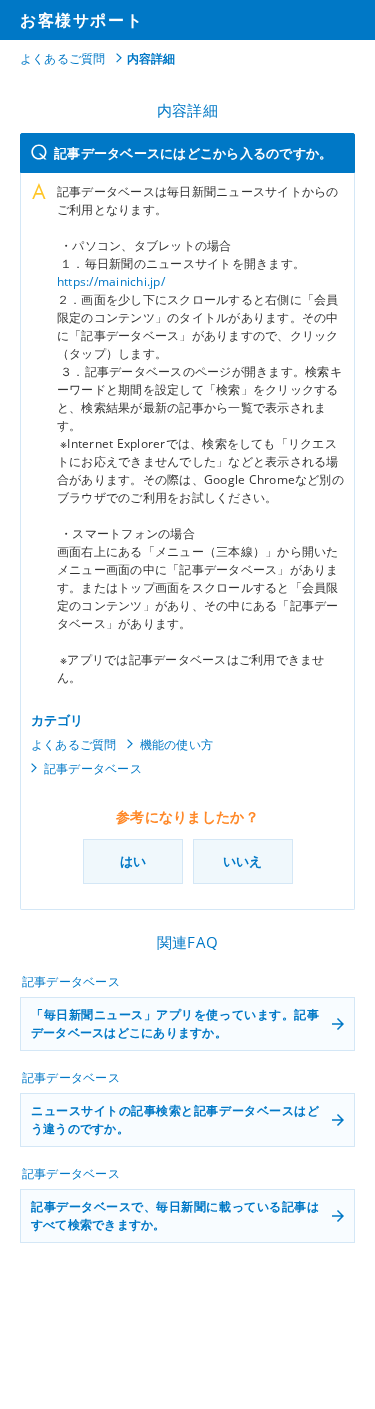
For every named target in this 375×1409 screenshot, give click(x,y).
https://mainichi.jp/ (111, 281)
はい (133, 861)
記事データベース (93, 768)
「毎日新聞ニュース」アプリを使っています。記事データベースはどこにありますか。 (175, 1023)
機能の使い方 (176, 744)
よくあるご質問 (63, 58)
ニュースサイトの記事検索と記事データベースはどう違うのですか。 (175, 1119)
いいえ (242, 861)
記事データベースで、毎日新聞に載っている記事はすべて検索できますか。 (175, 1215)
